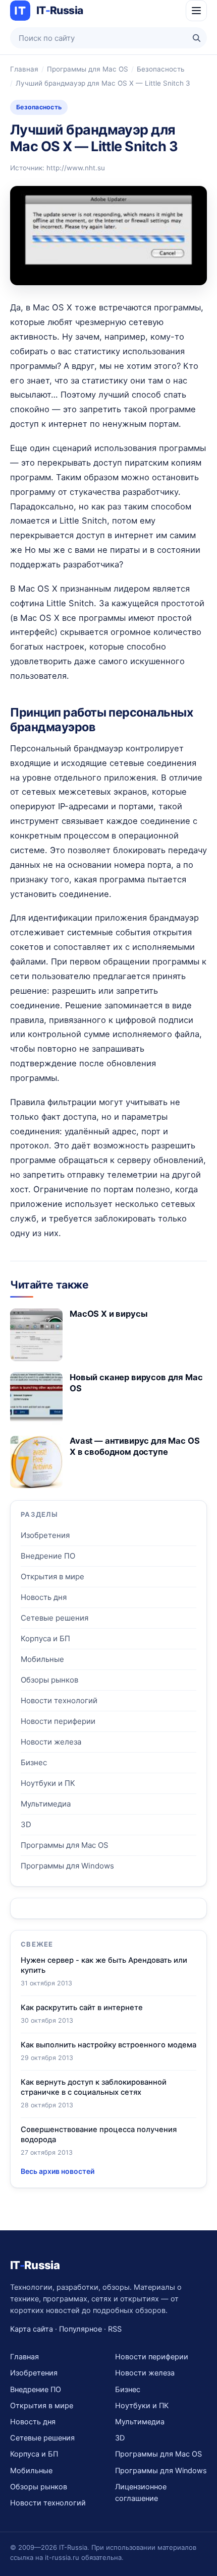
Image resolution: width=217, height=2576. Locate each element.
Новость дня (44, 1597)
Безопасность (160, 69)
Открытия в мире (52, 1576)
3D (26, 1824)
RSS (115, 2329)
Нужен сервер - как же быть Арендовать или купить (104, 1965)
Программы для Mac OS (88, 69)
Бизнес (34, 1762)
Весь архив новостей (58, 2171)
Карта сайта (32, 2329)
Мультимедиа (46, 1804)
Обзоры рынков (49, 1680)
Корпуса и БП (45, 1638)
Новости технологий (59, 1700)
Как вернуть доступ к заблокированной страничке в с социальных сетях (94, 2087)
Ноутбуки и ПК (48, 1783)
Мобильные (42, 1659)
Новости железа (51, 1742)
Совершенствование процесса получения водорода (99, 2135)
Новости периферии (58, 1721)
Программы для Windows (67, 1866)
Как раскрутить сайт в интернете (82, 2008)
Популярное (80, 2329)
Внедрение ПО (48, 1556)
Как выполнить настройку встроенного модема (108, 2045)
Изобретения (45, 1535)
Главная (24, 69)
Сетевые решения (55, 1618)
